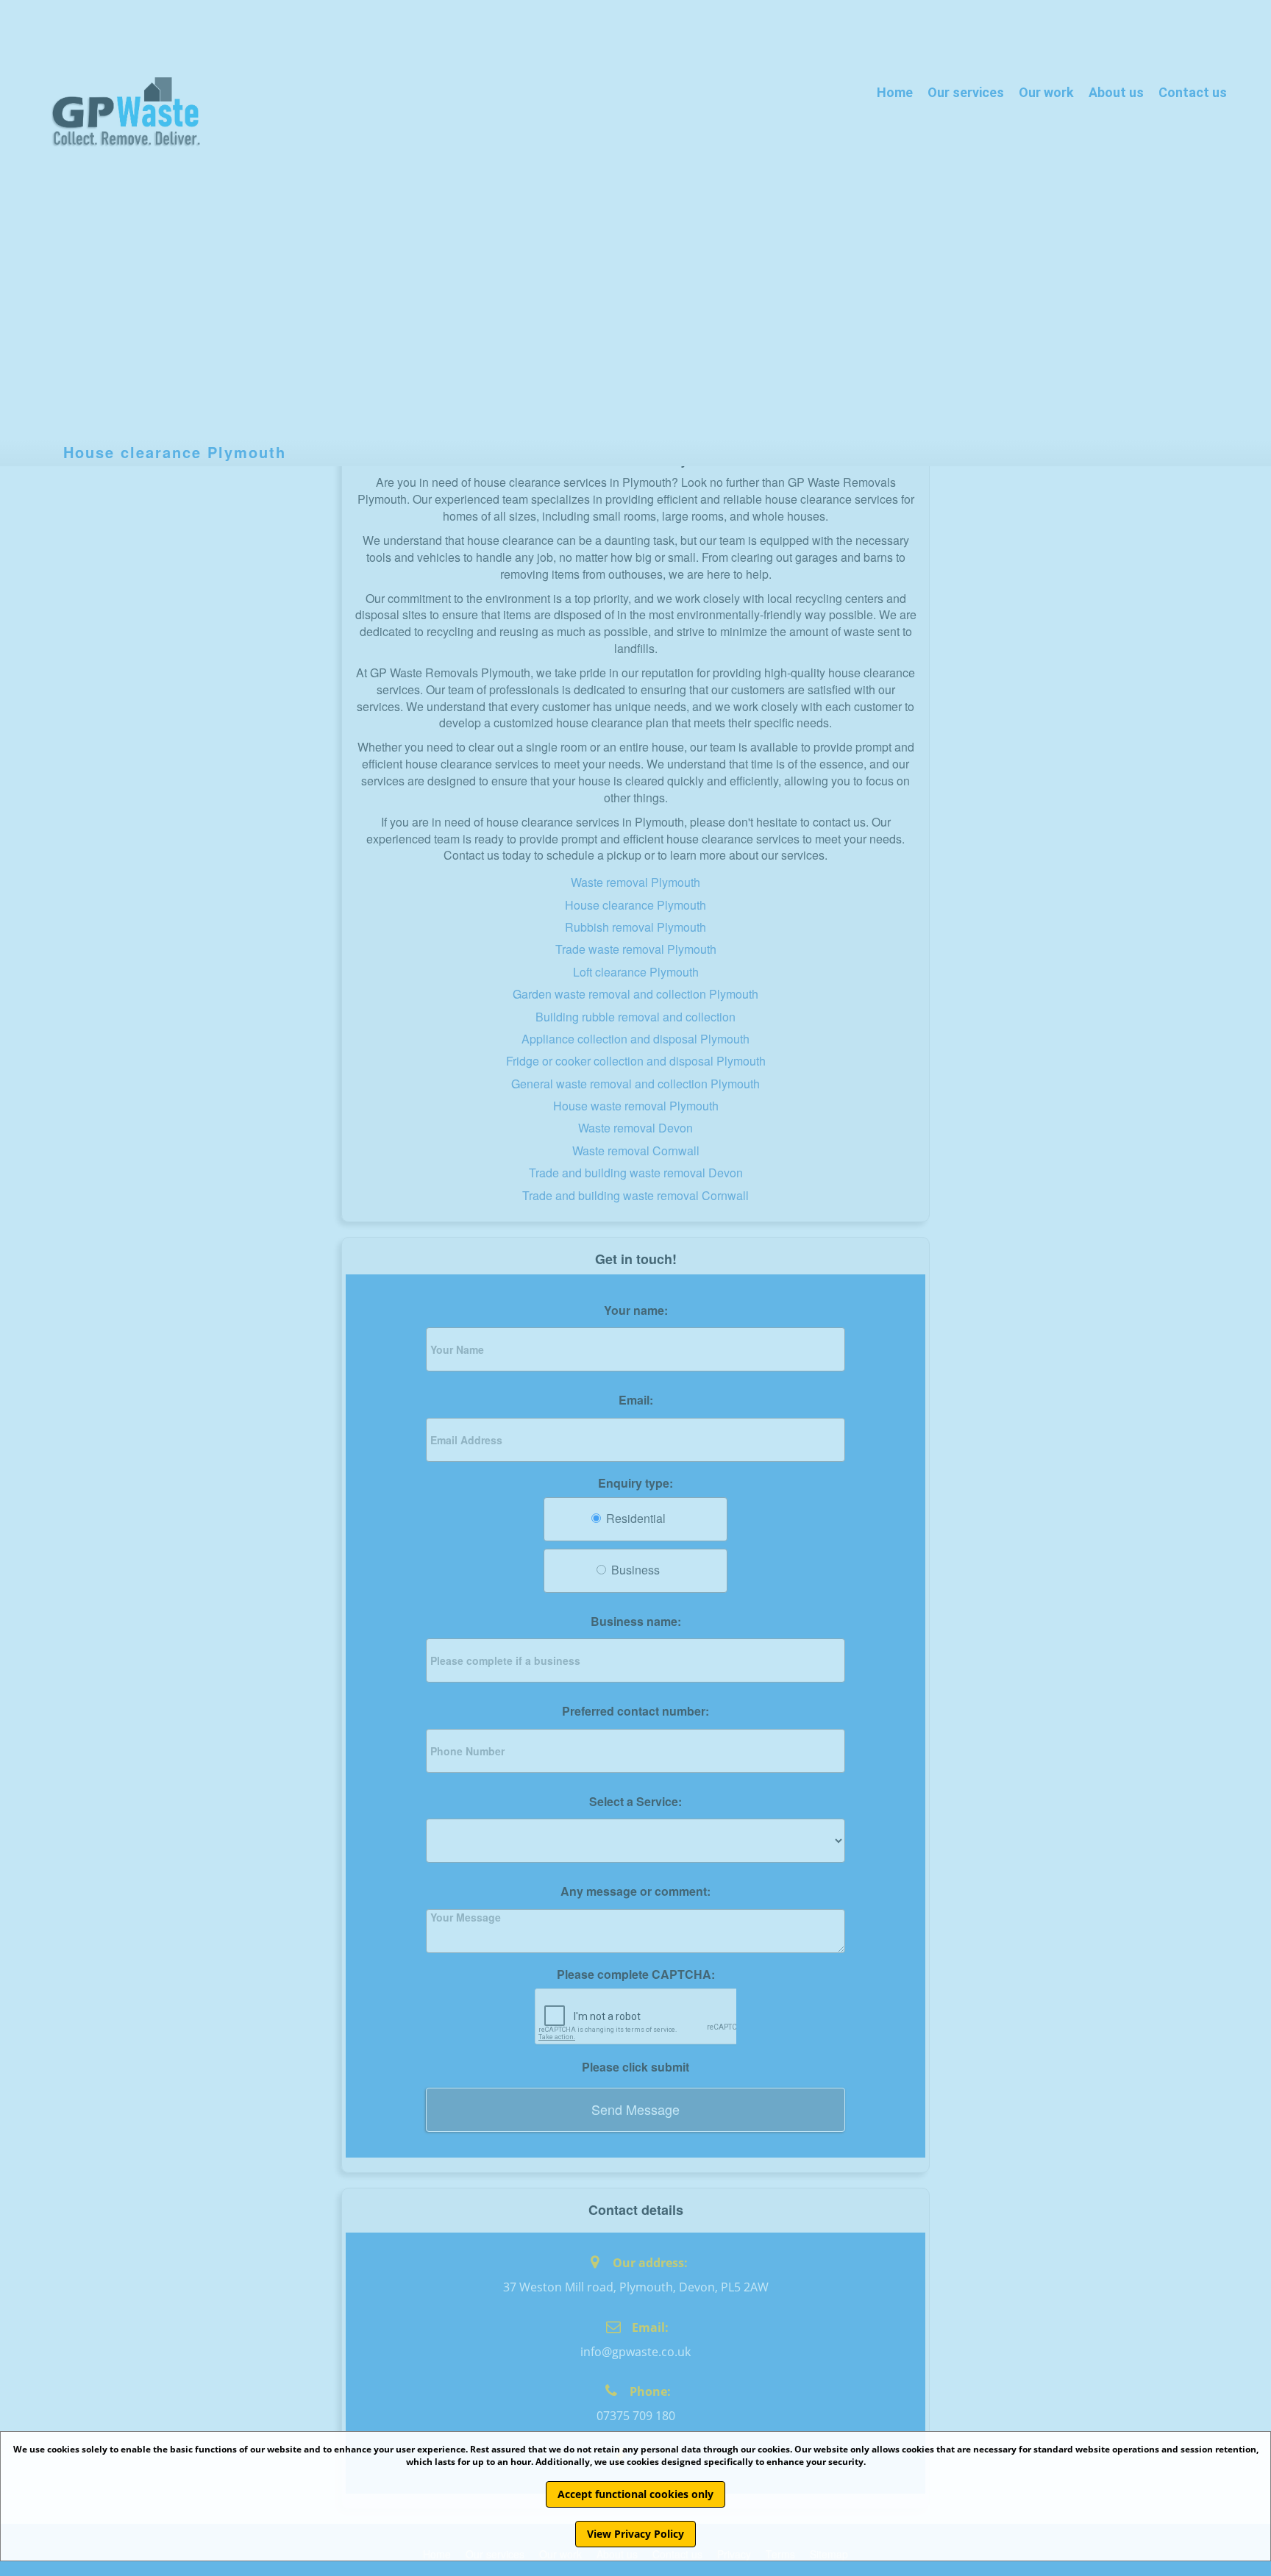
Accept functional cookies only (635, 2494)
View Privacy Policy (635, 2534)
